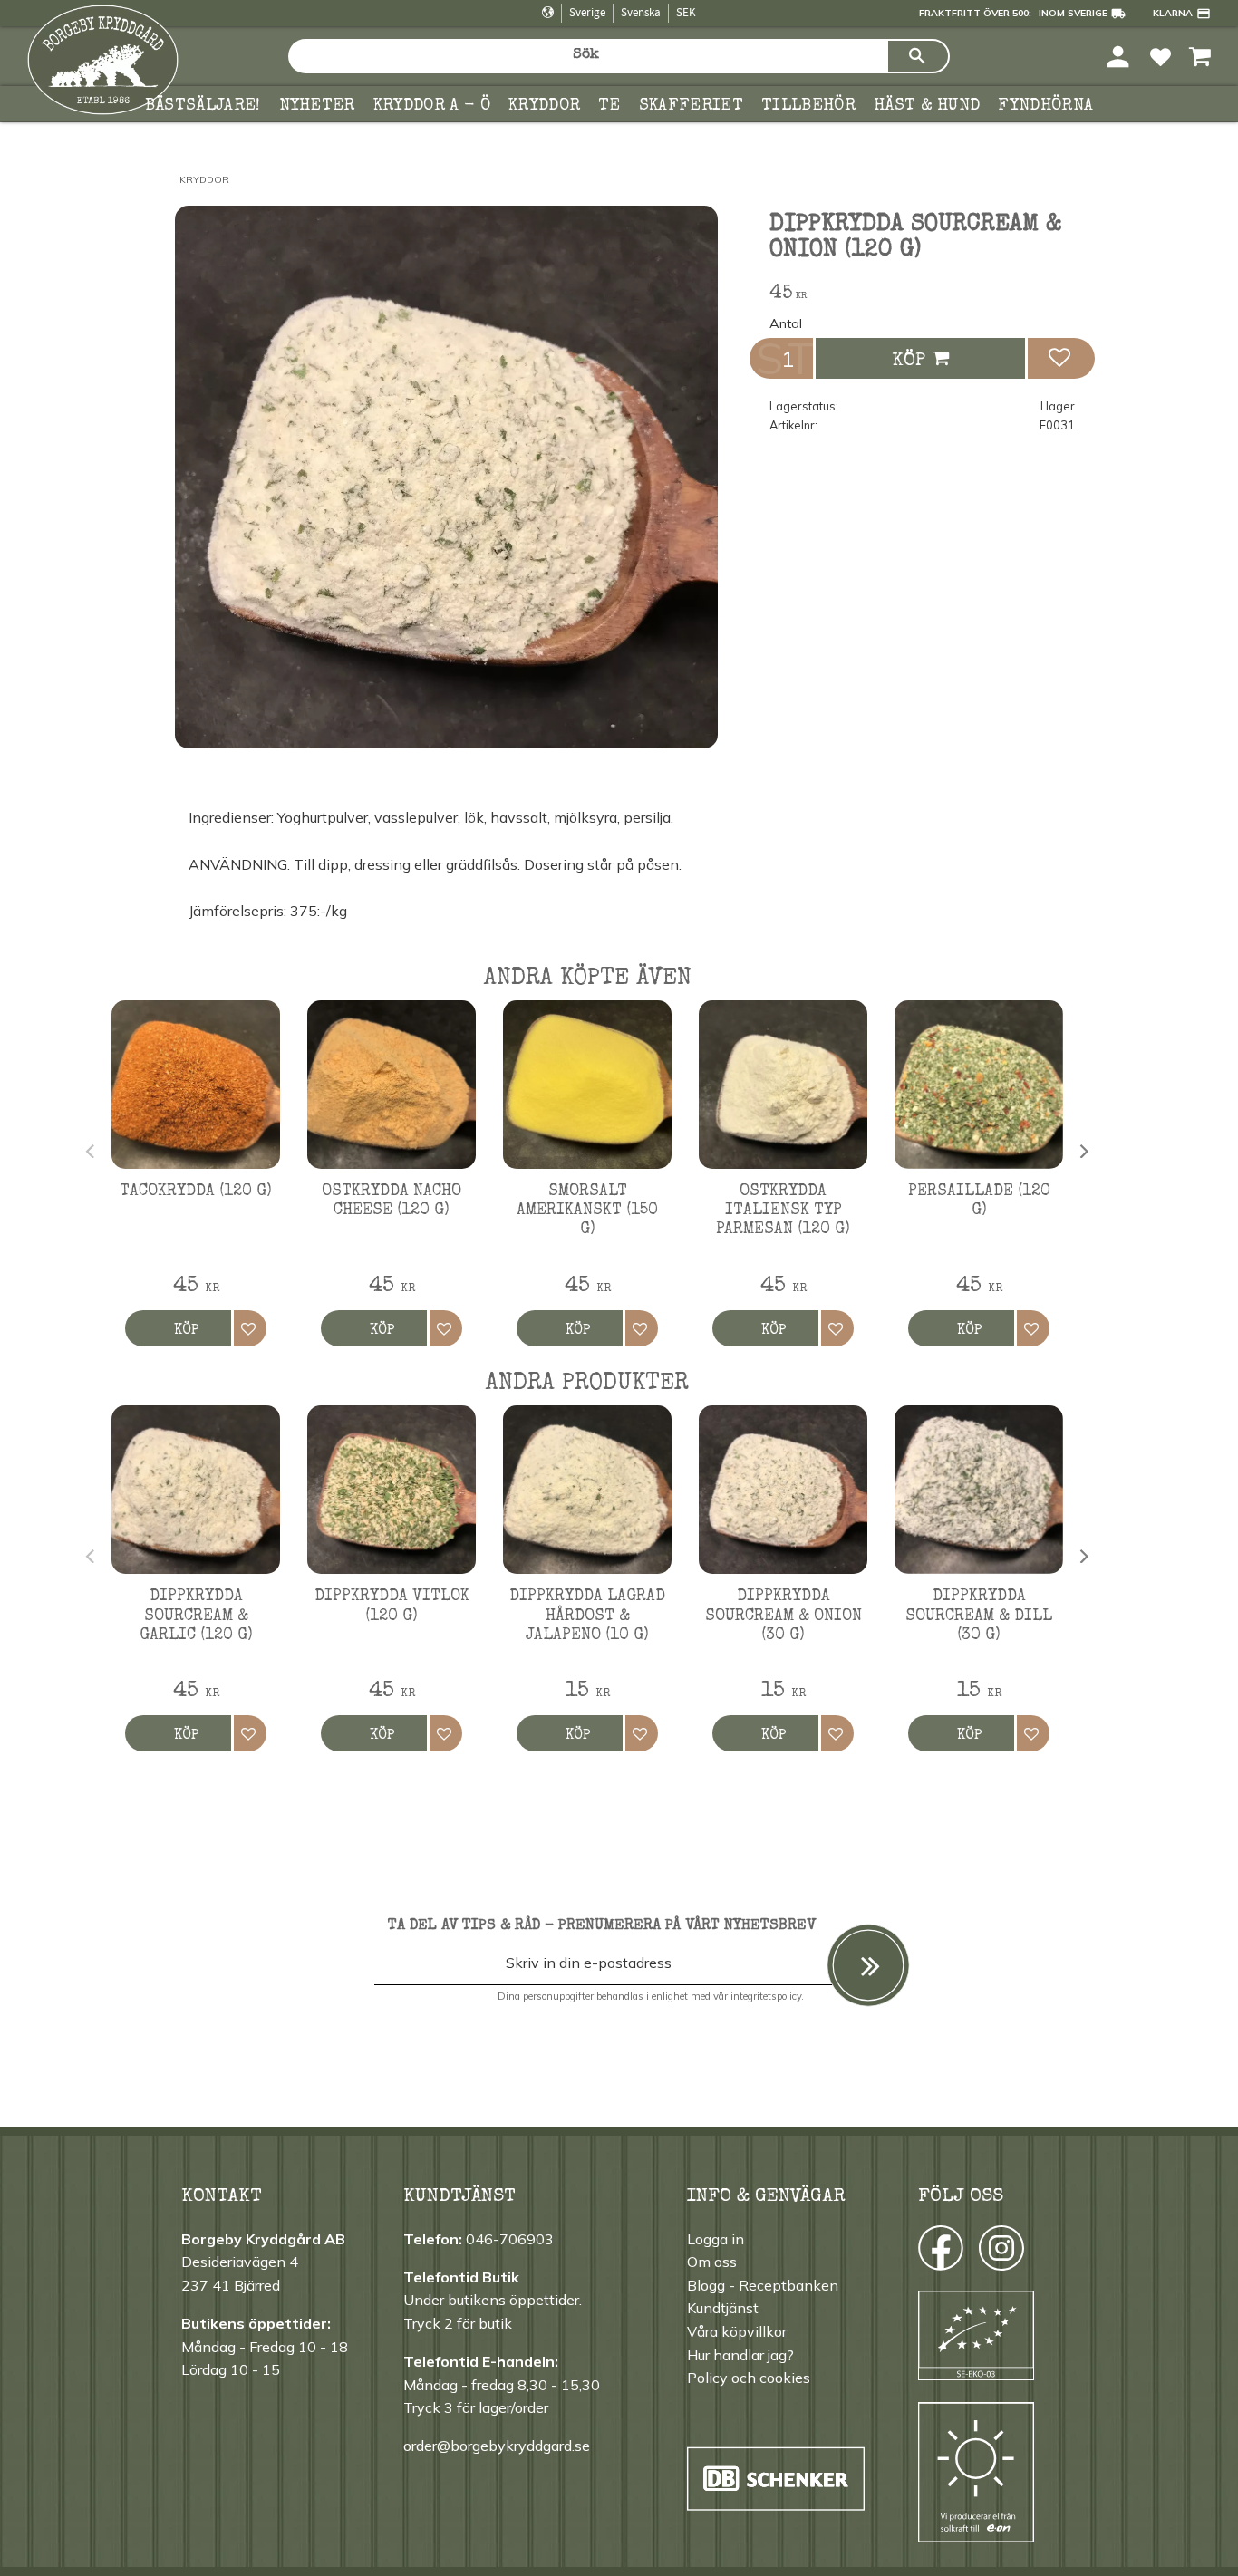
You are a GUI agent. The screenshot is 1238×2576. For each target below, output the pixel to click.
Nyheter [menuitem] (317, 106)
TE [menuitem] (609, 106)
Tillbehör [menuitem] (808, 106)
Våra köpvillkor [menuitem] (737, 2331)
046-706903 (510, 2239)
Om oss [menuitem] (712, 2262)
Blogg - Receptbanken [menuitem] (763, 2285)
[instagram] (939, 2253)
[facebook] (924, 2253)
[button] (1161, 56)
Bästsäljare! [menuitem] (203, 106)
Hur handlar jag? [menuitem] (740, 2355)
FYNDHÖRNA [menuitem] (1045, 106)
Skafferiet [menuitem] (691, 106)
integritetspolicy (766, 1996)
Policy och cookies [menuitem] (749, 2378)
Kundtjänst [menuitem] (723, 2308)
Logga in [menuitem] (716, 2239)
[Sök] (918, 56)
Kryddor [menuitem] (544, 106)
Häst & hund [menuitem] (927, 106)
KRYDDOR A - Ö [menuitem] (432, 106)
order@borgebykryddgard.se (497, 2446)
